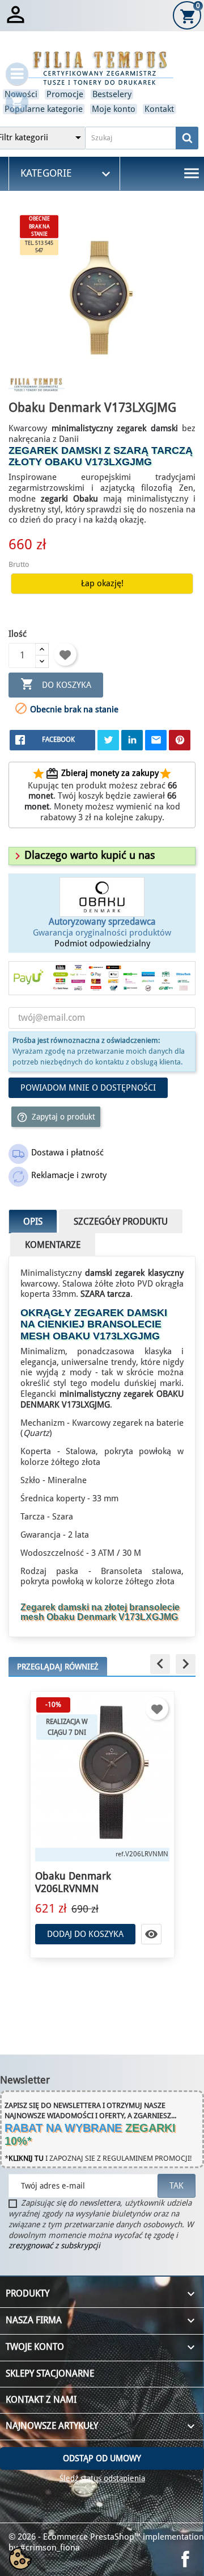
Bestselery (112, 94)
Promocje (65, 94)
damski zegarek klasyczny (134, 1273)
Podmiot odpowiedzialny (102, 943)
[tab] (102, 856)
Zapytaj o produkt (56, 1117)
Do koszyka (56, 684)
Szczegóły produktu (121, 1222)
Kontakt (159, 109)
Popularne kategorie (44, 109)
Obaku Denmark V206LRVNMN (73, 1882)
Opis (33, 1222)
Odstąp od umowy (102, 2458)
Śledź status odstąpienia (102, 2478)
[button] (83, 855)
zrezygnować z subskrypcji (54, 2245)
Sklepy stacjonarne (50, 2373)
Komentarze (53, 1245)
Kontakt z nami (41, 2400)
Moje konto (114, 109)
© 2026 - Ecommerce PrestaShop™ (76, 2537)
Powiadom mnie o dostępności (88, 1088)
